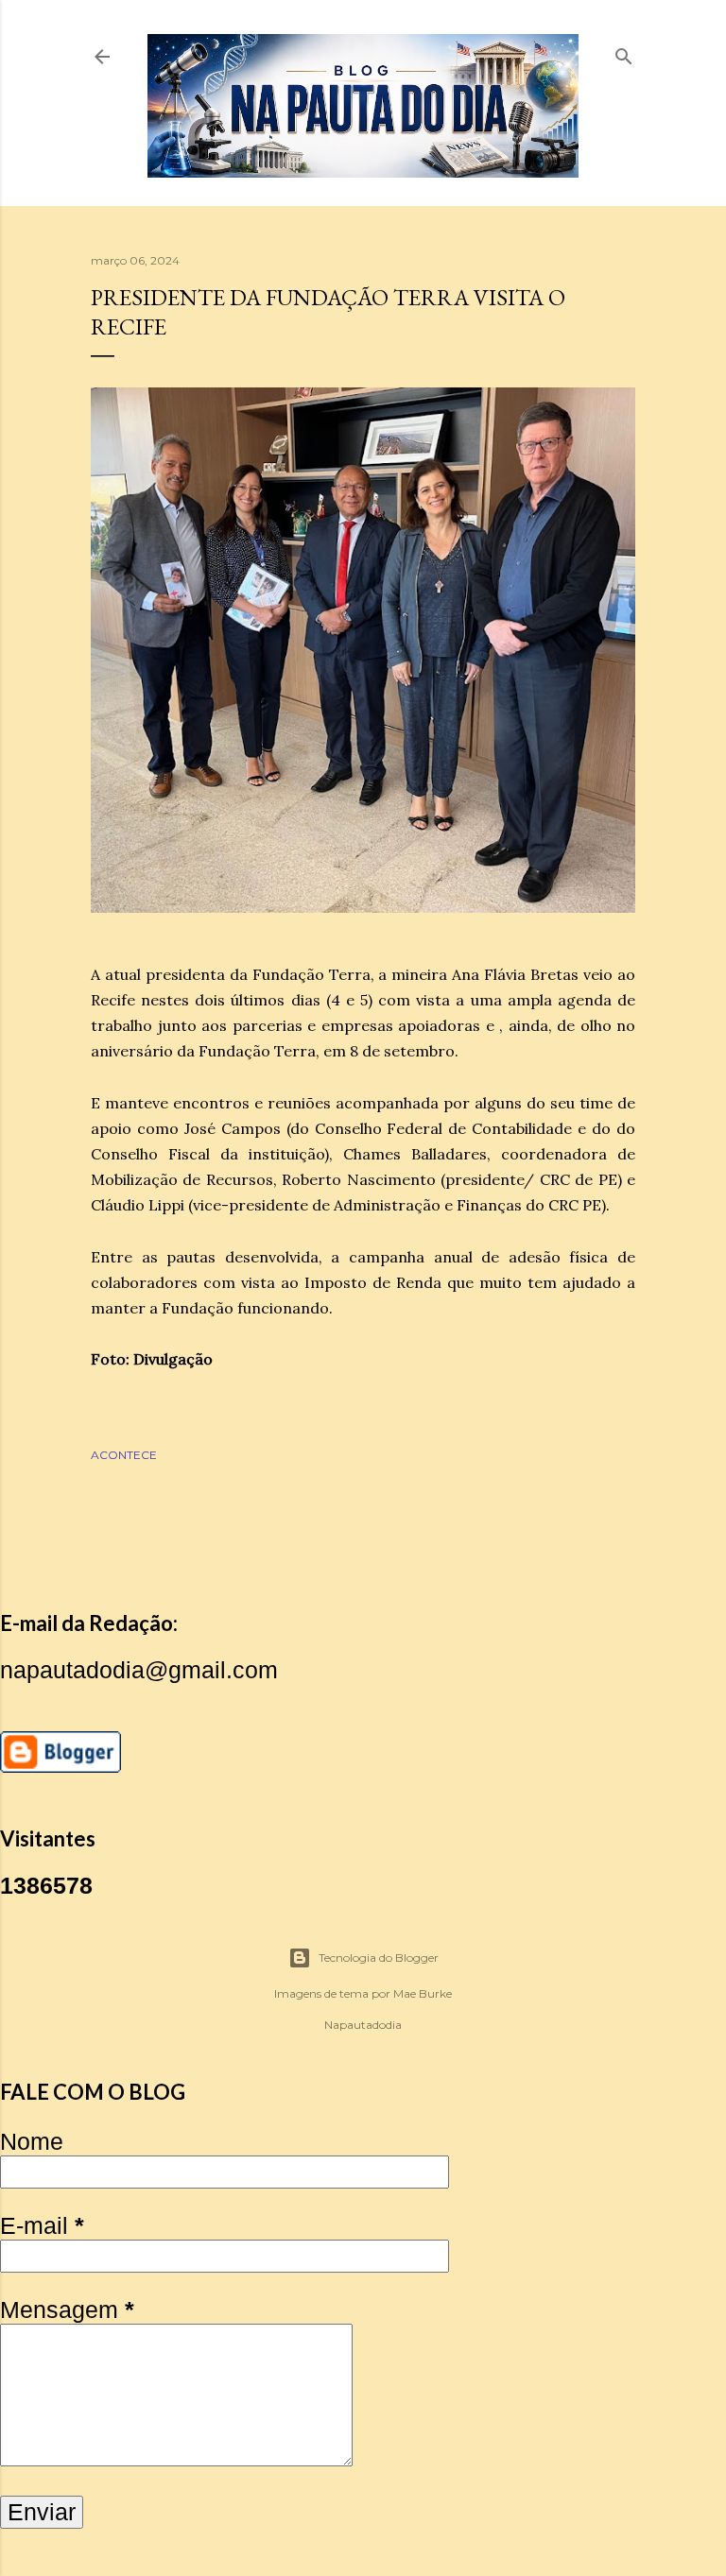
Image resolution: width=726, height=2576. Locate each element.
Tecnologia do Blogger (379, 1958)
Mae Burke (423, 1993)
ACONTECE (124, 1455)
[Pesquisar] (624, 52)
